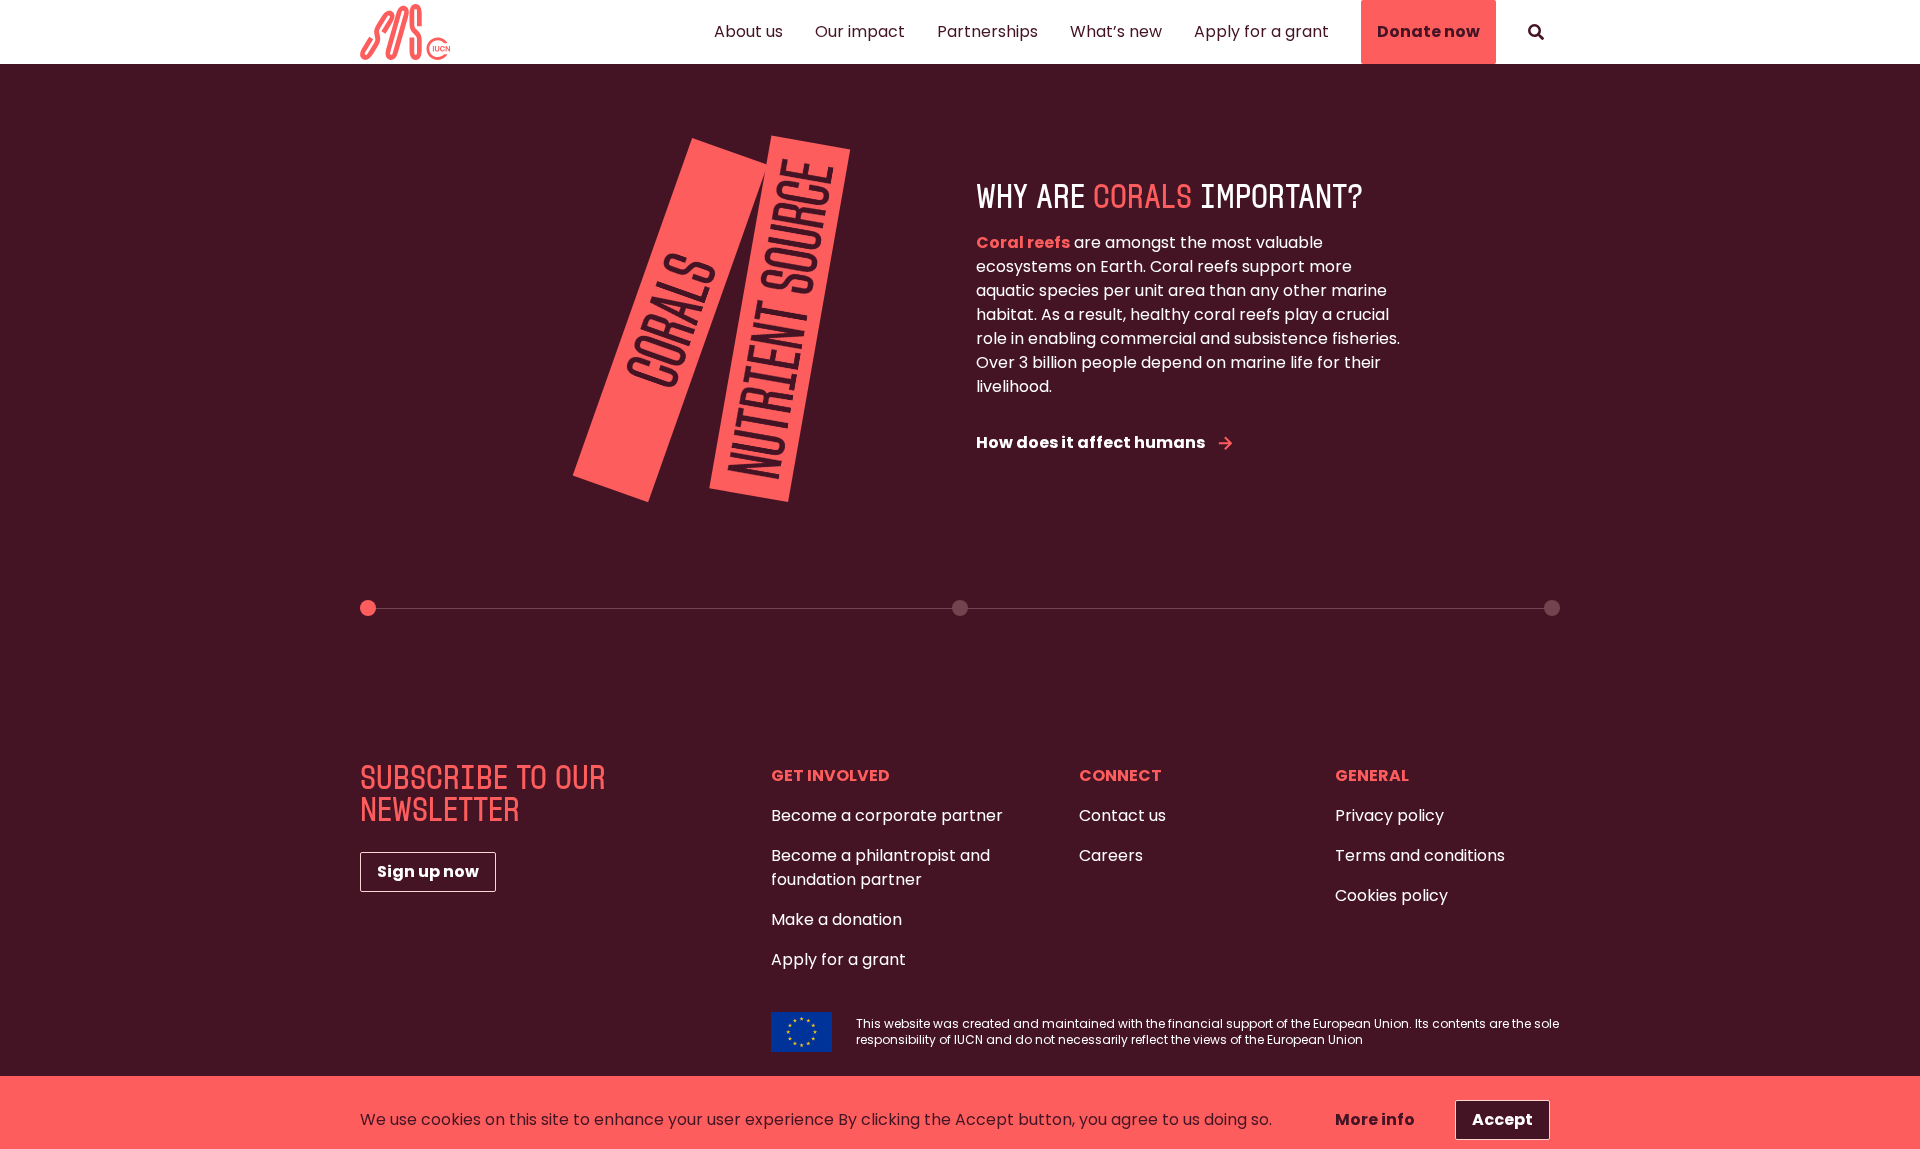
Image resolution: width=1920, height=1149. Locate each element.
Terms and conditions (1420, 855)
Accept (1502, 1119)
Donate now (1428, 31)
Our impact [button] (860, 31)
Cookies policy (1391, 895)
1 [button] (368, 608)
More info (1375, 1119)
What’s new (1116, 31)
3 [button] (1552, 608)
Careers (1111, 855)
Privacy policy (1389, 815)
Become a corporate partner (887, 815)
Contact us (1122, 815)
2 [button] (960, 608)
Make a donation (836, 919)
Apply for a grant (1261, 31)
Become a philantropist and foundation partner (880, 867)
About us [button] (748, 31)
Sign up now (428, 871)
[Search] (1536, 32)
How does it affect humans (1090, 442)
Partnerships (987, 31)
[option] (960, 323)
